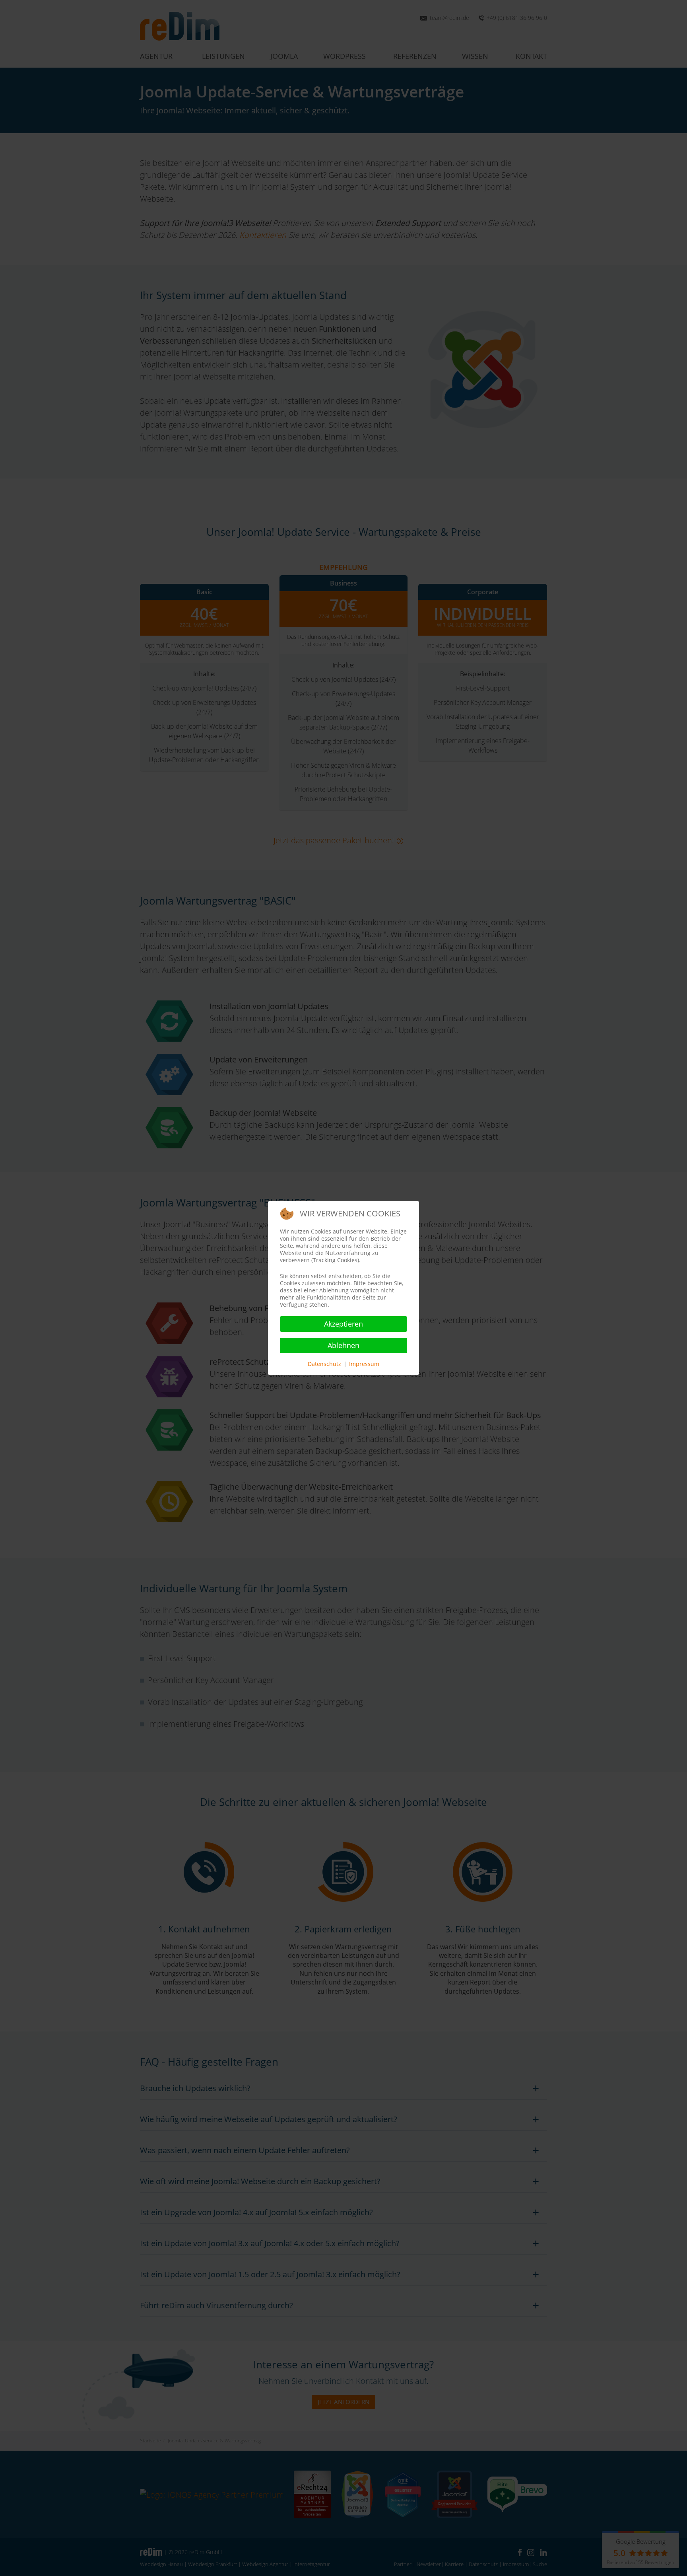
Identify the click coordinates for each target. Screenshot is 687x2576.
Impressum (364, 1364)
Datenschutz (324, 1364)
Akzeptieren (343, 1324)
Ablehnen (343, 1345)
